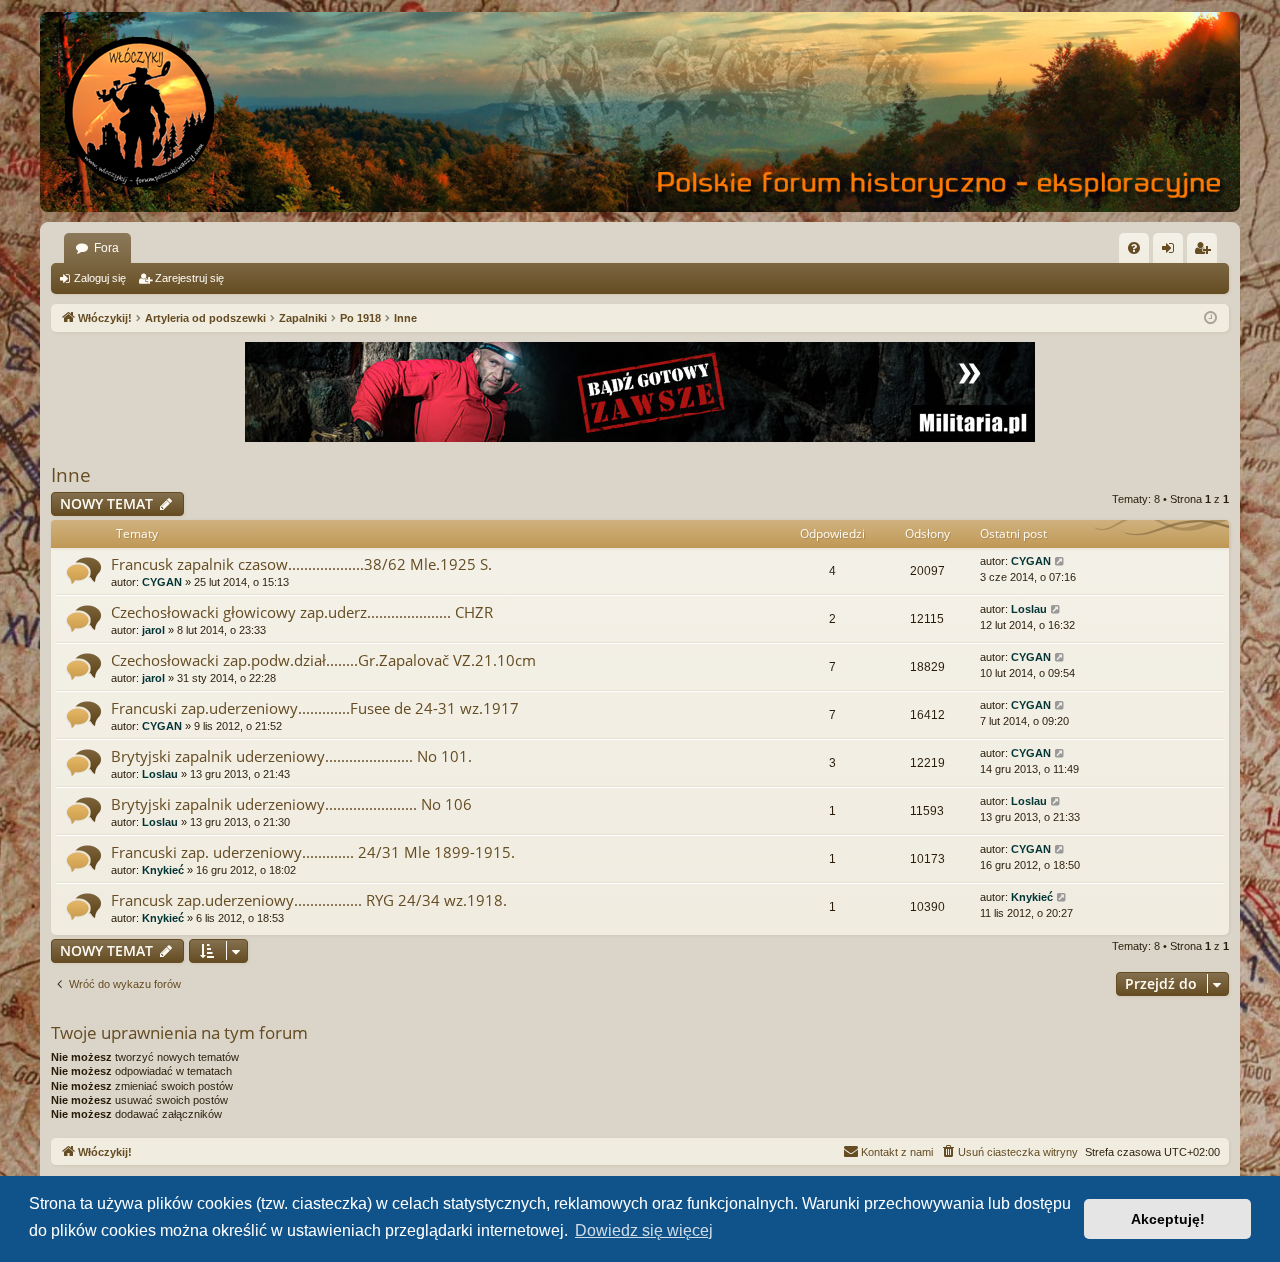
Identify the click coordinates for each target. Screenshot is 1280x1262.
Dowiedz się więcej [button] (644, 1230)
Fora (106, 248)
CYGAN (162, 582)
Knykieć (163, 870)
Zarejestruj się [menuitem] (1206, 252)
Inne (71, 475)
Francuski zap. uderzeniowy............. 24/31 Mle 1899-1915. (313, 852)
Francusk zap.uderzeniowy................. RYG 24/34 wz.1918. (309, 900)
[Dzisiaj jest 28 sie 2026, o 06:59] (1210, 318)
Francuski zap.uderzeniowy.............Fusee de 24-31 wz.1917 (315, 708)
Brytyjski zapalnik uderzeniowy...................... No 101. (291, 756)
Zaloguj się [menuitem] (1172, 252)
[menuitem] (1134, 248)
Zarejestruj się (189, 278)
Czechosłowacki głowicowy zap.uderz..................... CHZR (302, 612)
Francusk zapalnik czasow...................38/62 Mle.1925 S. (301, 564)
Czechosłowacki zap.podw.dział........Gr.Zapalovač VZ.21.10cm (323, 660)
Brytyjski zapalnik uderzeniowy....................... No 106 (291, 804)
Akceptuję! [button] (1168, 1219)
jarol (153, 630)
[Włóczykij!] (140, 112)
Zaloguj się (100, 278)
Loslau (1029, 609)
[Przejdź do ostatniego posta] (1060, 561)
